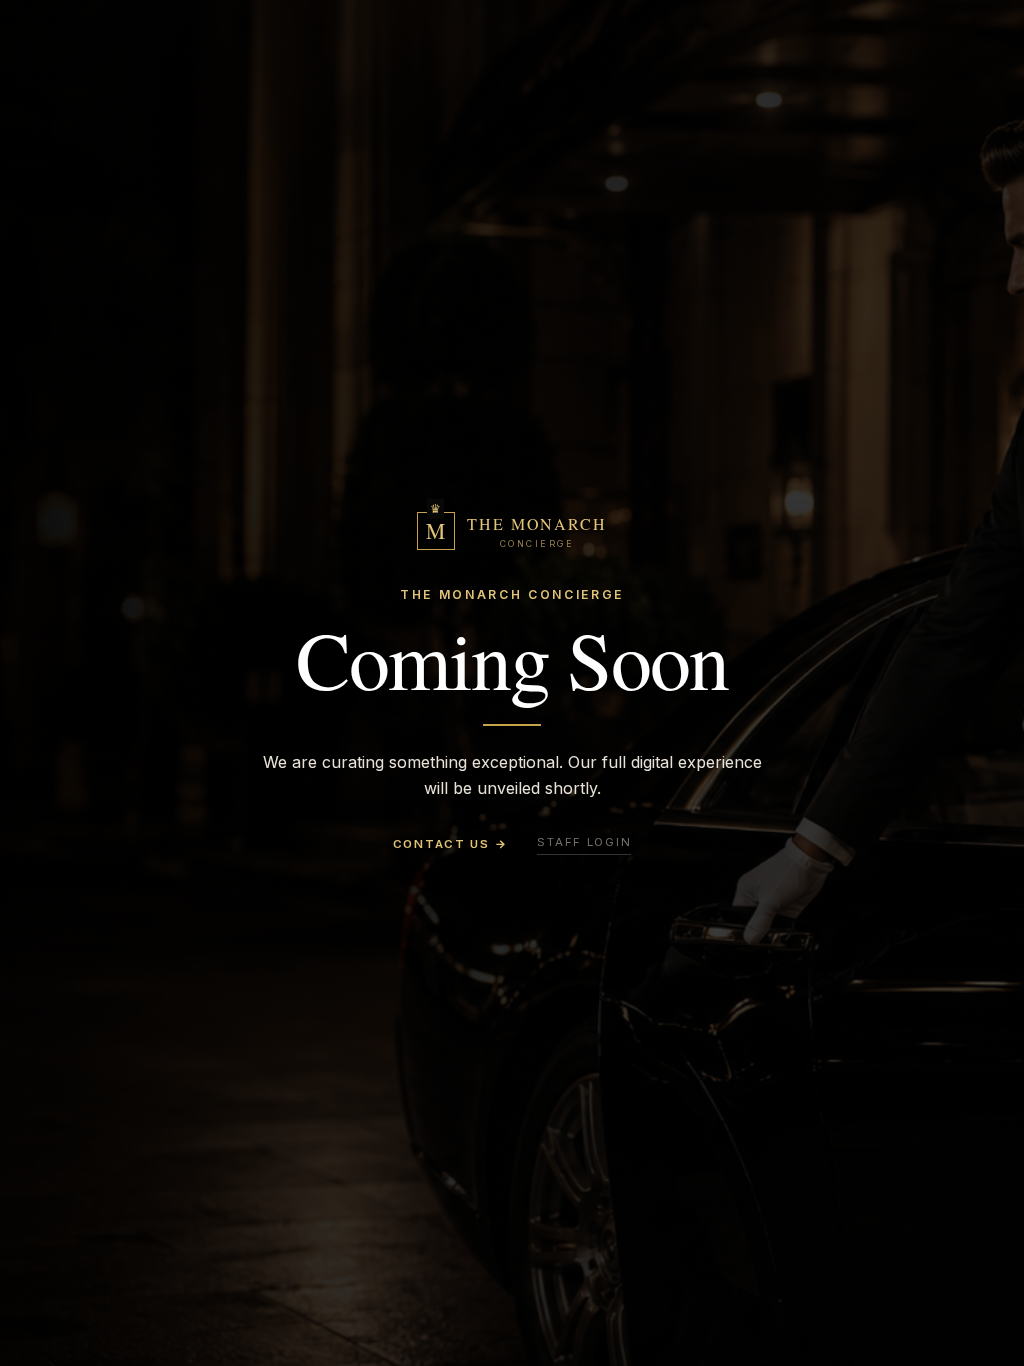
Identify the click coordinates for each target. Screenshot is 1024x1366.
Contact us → (450, 844)
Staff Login (584, 842)
